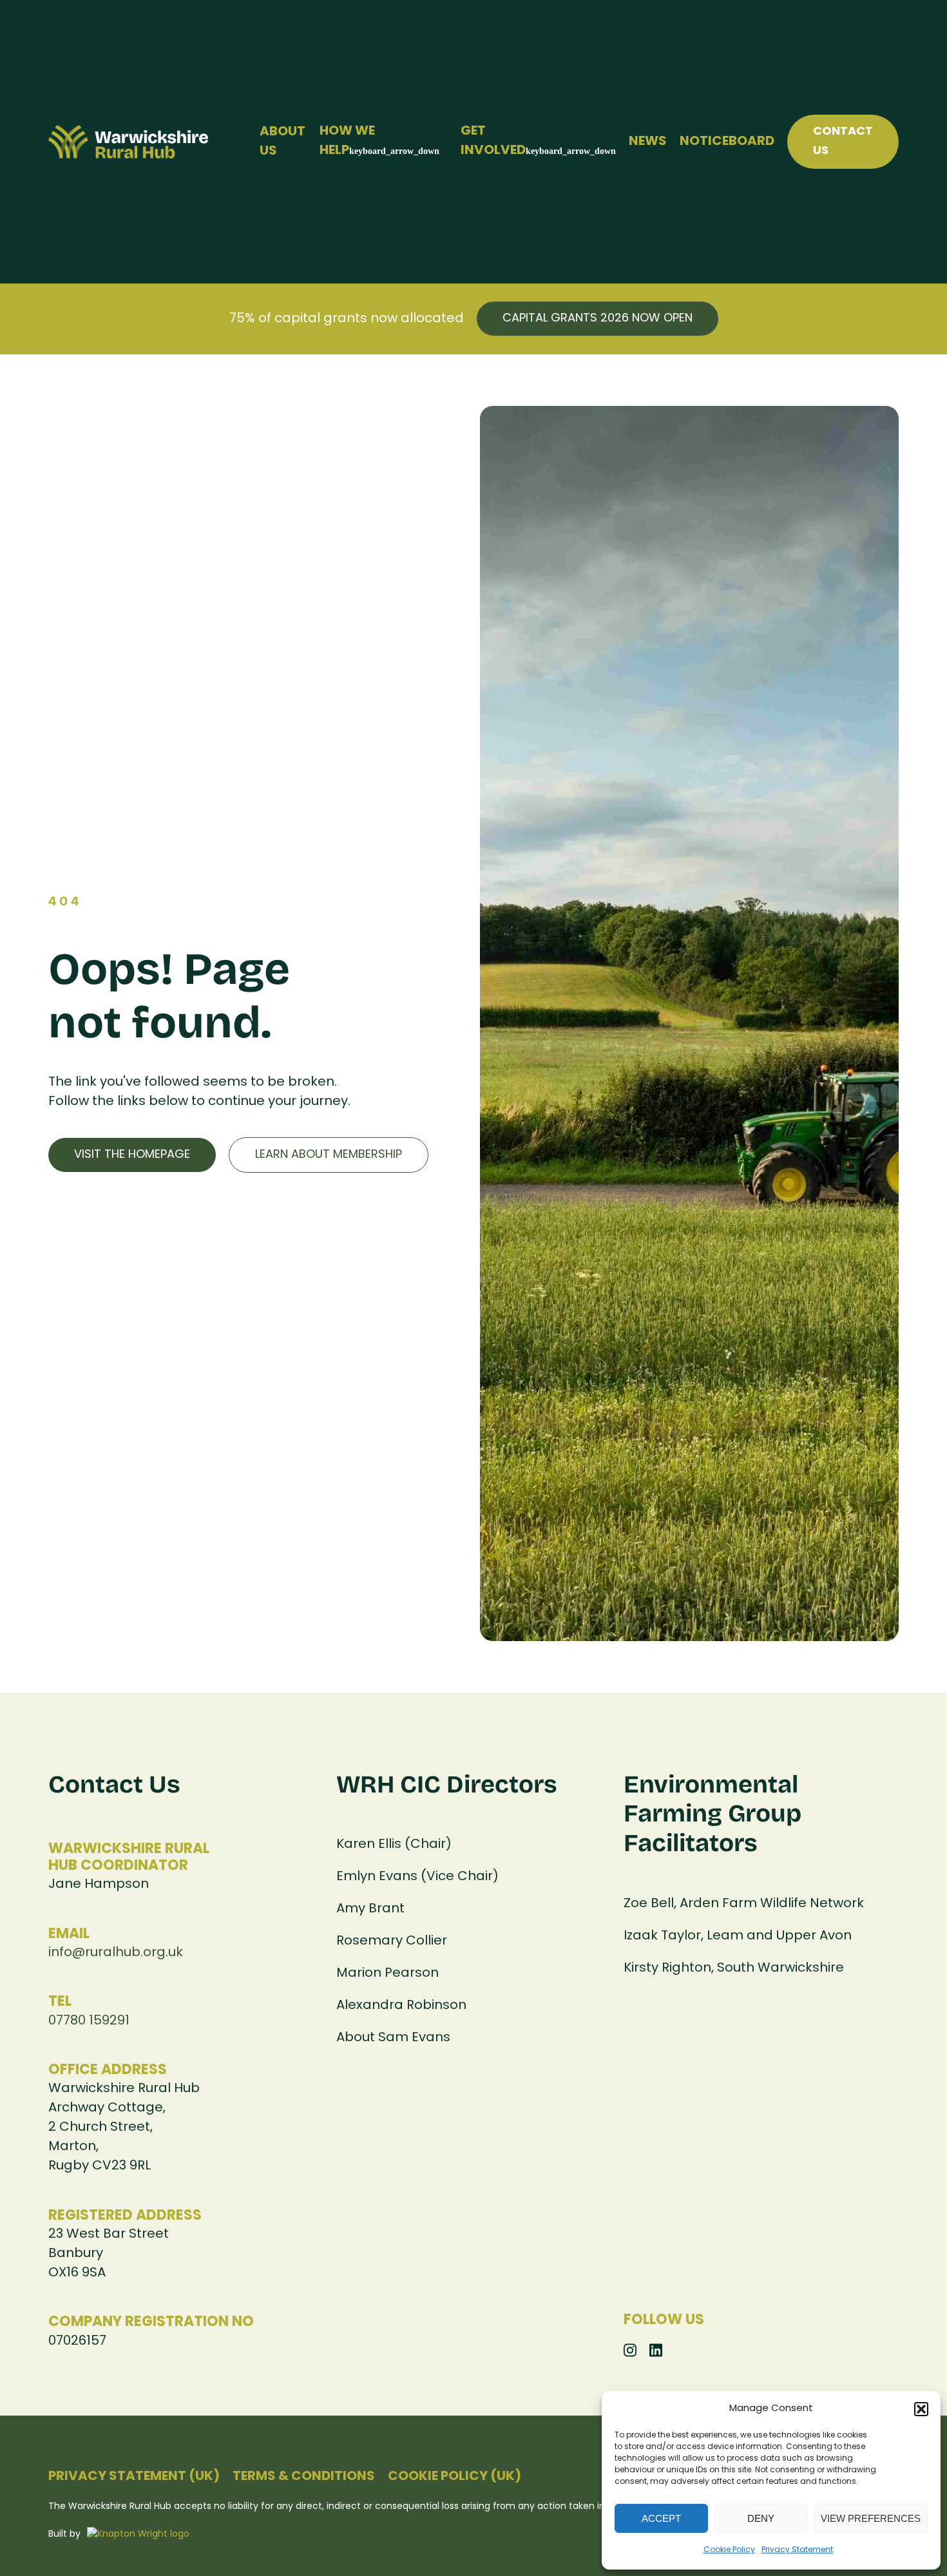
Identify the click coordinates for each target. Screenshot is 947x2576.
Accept (661, 2518)
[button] (921, 2409)
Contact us (843, 141)
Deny (761, 2518)
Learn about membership (329, 1155)
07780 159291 (89, 2021)
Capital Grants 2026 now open (598, 319)
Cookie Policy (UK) (454, 2477)
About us (282, 142)
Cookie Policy (729, 2550)
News (648, 142)
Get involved (493, 141)
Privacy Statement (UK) (134, 2477)
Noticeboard (727, 142)
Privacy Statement (797, 2550)
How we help (347, 141)
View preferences (871, 2518)
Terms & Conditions (304, 2477)
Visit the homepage (132, 1155)
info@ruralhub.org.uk (116, 1953)
